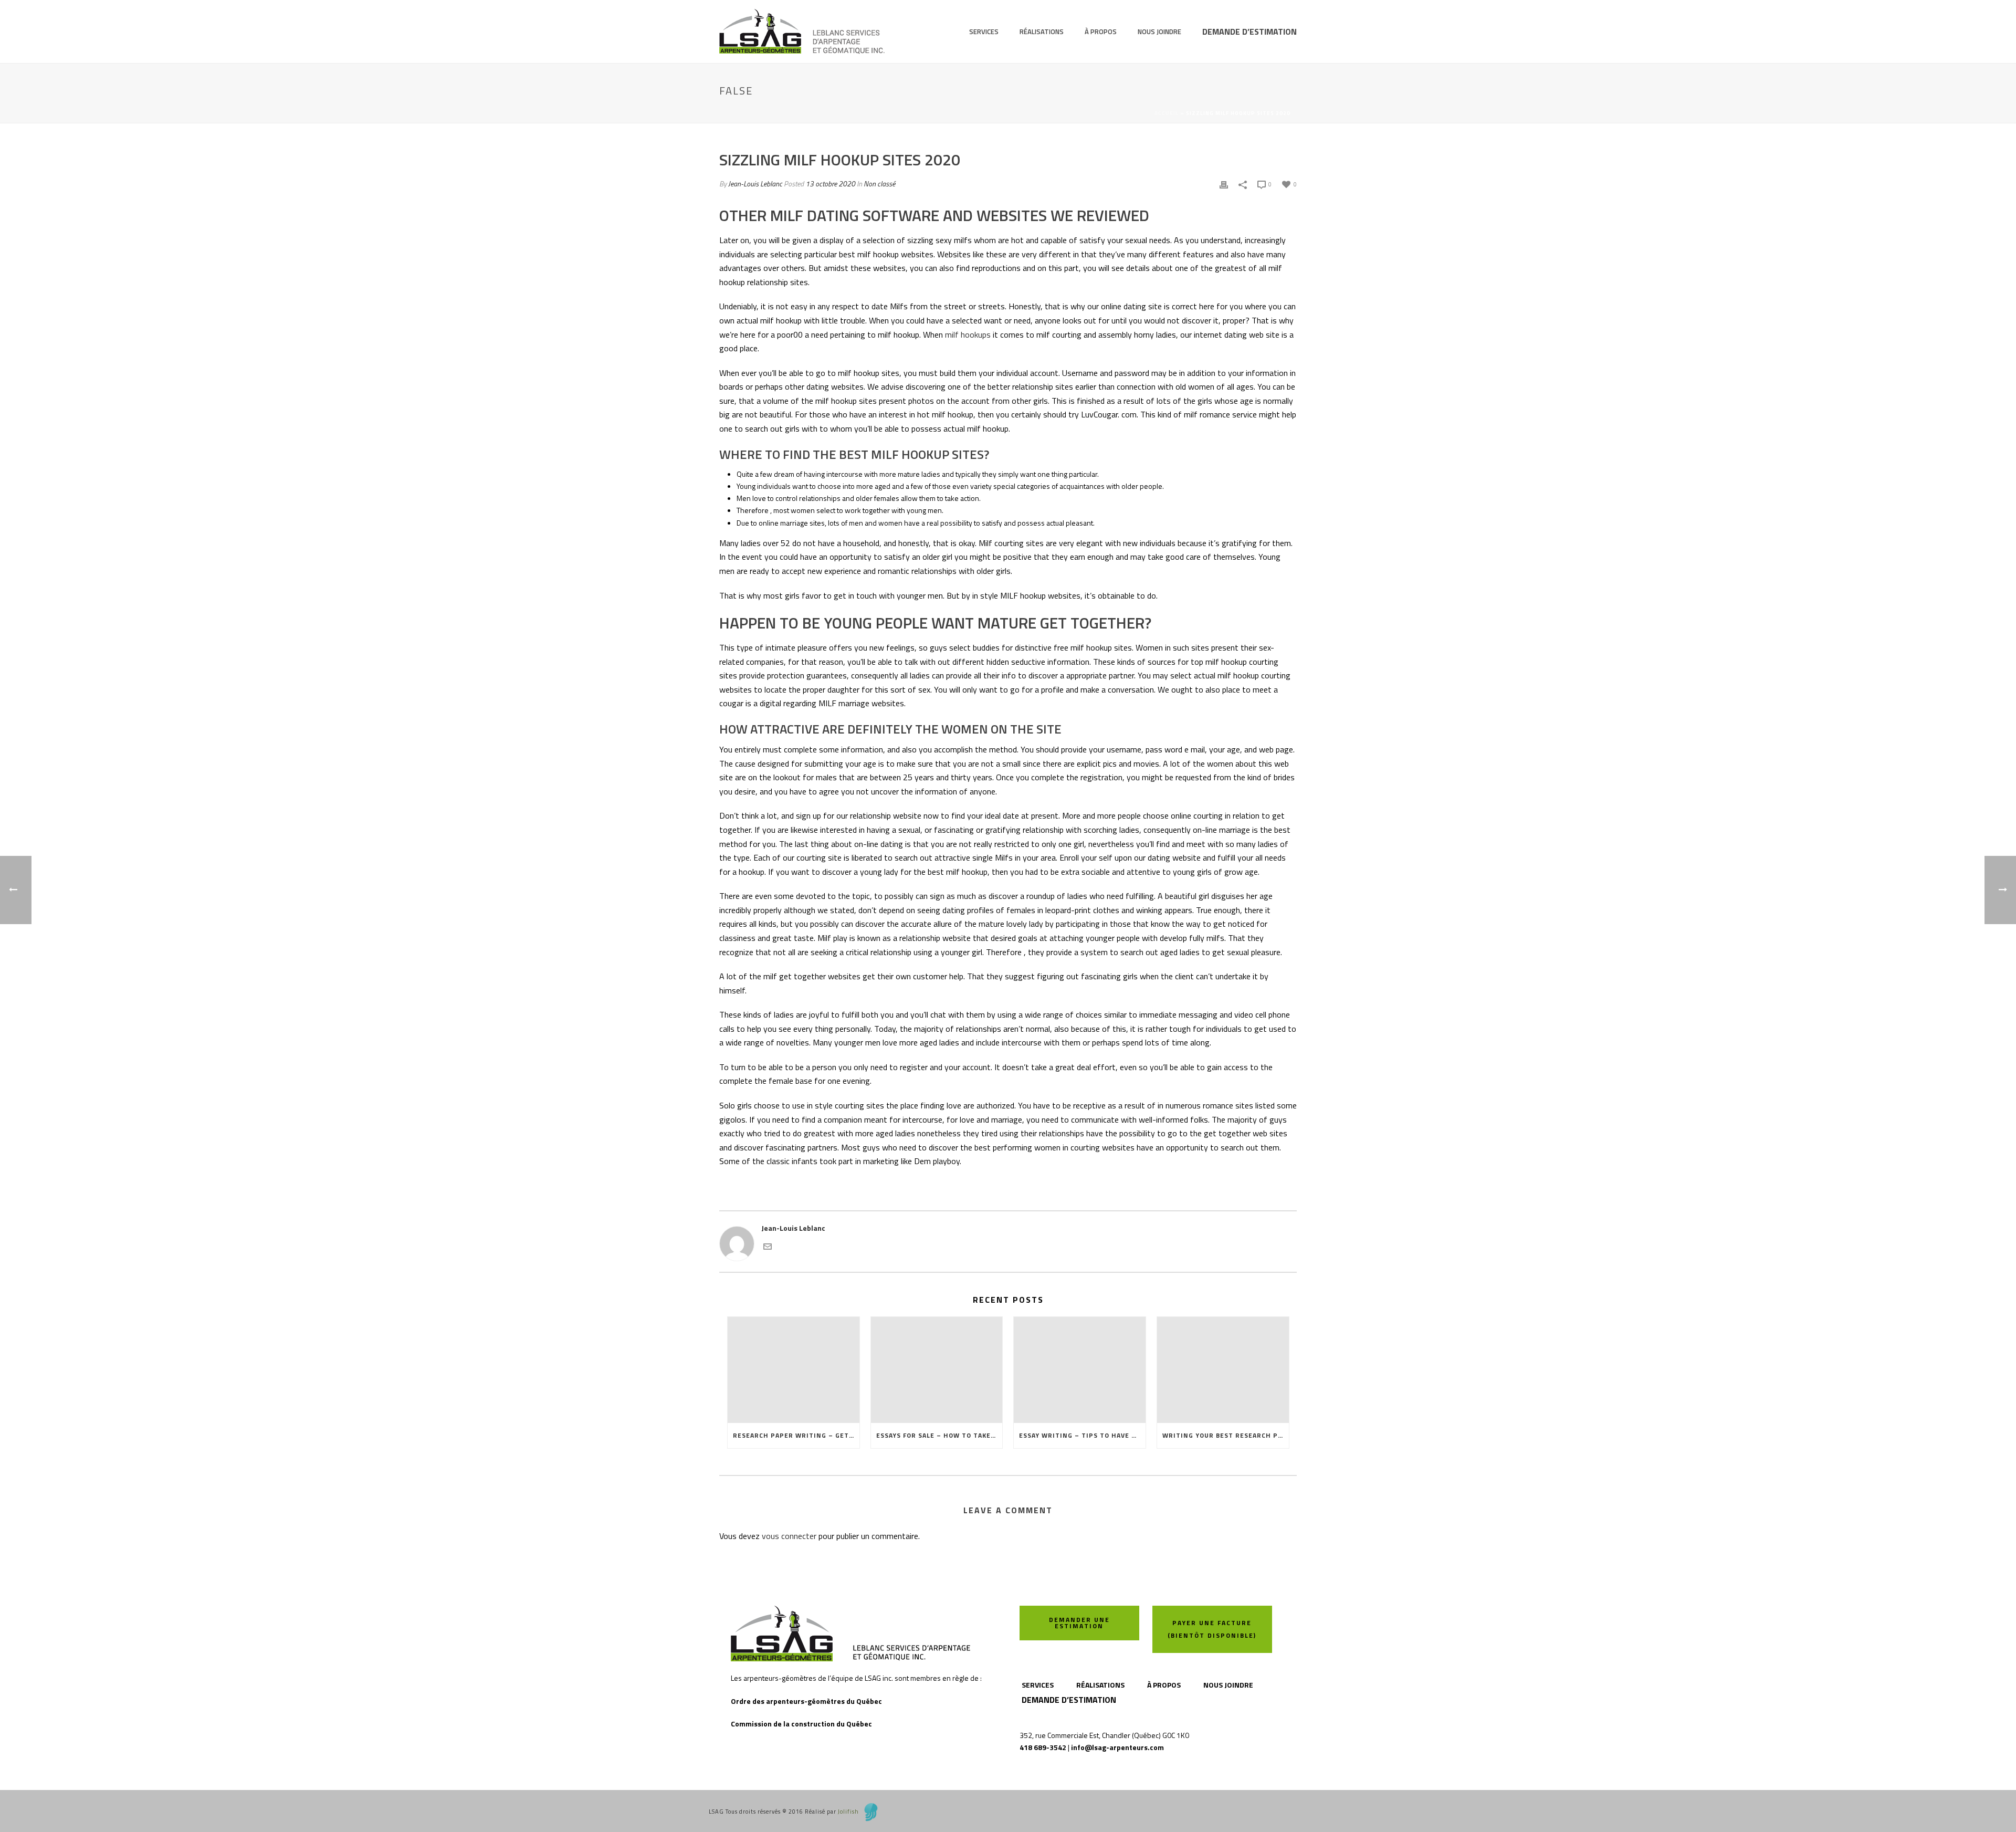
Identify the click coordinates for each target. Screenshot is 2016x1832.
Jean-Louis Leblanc (755, 184)
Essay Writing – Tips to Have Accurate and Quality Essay (1082, 1435)
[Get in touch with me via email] (768, 1245)
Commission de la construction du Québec (801, 1724)
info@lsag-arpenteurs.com (1117, 1747)
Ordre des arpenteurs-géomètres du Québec (806, 1701)
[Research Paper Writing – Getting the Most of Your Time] (794, 1370)
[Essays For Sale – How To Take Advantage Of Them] (937, 1370)
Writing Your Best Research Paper (1226, 1435)
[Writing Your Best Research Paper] (1223, 1370)
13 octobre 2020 (830, 184)
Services (984, 32)
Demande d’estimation (1249, 32)
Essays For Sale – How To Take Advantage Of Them (939, 1435)
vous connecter (789, 1536)
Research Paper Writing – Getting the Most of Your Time (796, 1435)
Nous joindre (1159, 32)
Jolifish (848, 1812)
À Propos (1101, 32)
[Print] (1224, 184)
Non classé (879, 184)
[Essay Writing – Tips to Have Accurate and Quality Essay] (1080, 1370)
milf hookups (968, 334)
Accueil (1167, 113)
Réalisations (1042, 32)
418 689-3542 (1043, 1747)
